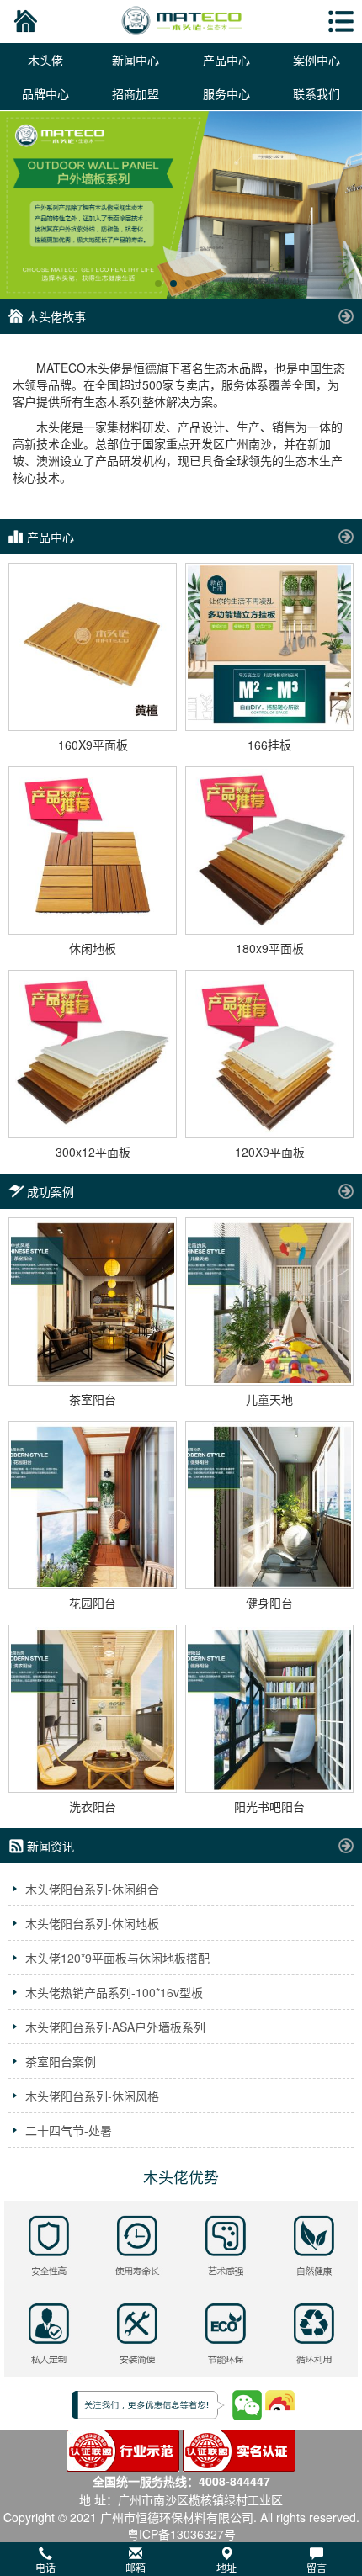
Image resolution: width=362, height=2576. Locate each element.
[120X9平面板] (269, 1054)
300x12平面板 (93, 1152)
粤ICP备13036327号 (181, 2534)
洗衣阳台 (93, 1806)
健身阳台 (269, 1603)
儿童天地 (269, 1399)
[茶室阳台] (93, 1301)
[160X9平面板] (93, 647)
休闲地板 (93, 948)
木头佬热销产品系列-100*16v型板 (114, 1992)
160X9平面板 (93, 745)
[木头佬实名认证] (239, 2449)
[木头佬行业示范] (123, 2449)
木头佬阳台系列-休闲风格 (92, 2096)
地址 (226, 2567)
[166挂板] (269, 647)
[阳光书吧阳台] (269, 1709)
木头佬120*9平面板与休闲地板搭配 (117, 1958)
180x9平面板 (270, 948)
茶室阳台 (93, 1399)
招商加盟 (136, 93)
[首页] (23, 21)
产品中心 (226, 60)
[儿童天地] (269, 1301)
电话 (45, 2567)
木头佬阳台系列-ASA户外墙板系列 (115, 2027)
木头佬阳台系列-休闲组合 (92, 1889)
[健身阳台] (269, 1505)
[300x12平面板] (93, 1054)
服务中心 (226, 93)
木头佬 (45, 60)
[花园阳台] (93, 1505)
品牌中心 (45, 93)
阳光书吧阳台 (269, 1806)
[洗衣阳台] (93, 1709)
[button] (181, 2559)
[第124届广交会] (181, 205)
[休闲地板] (93, 851)
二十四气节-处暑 (69, 2130)
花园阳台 (93, 1603)
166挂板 (269, 745)
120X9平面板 (270, 1152)
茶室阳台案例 (61, 2061)
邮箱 (136, 2567)
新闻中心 (136, 60)
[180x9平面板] (269, 851)
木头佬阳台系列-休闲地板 (92, 1923)
